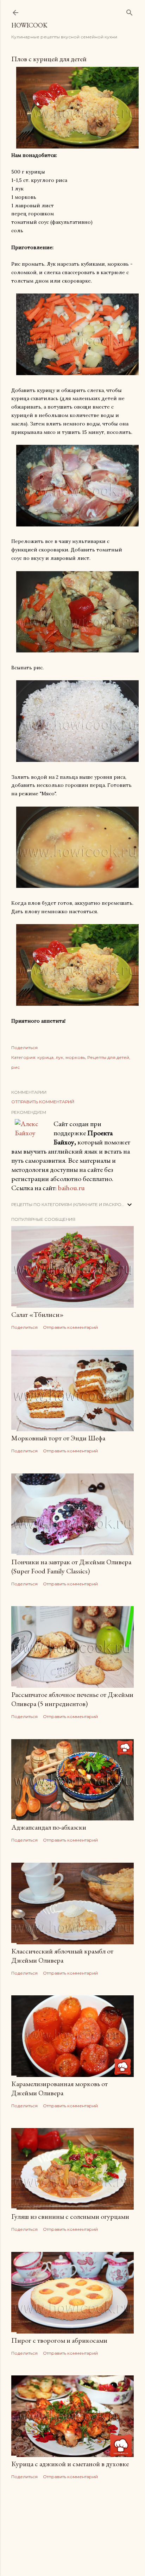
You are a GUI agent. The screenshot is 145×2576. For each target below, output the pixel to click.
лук (59, 1057)
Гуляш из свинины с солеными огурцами (70, 2216)
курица (45, 1057)
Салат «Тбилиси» (37, 1314)
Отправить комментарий (43, 1102)
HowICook (29, 25)
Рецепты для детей (108, 1057)
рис (15, 1067)
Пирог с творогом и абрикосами (59, 2340)
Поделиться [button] (24, 1047)
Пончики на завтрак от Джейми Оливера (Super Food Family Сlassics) (71, 1566)
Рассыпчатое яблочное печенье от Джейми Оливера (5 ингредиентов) (72, 1699)
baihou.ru (71, 1188)
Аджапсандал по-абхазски (49, 1827)
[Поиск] (130, 11)
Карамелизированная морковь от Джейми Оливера (59, 2088)
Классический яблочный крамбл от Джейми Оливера (62, 1956)
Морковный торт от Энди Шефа (58, 1438)
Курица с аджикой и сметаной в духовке (70, 2464)
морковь (75, 1057)
